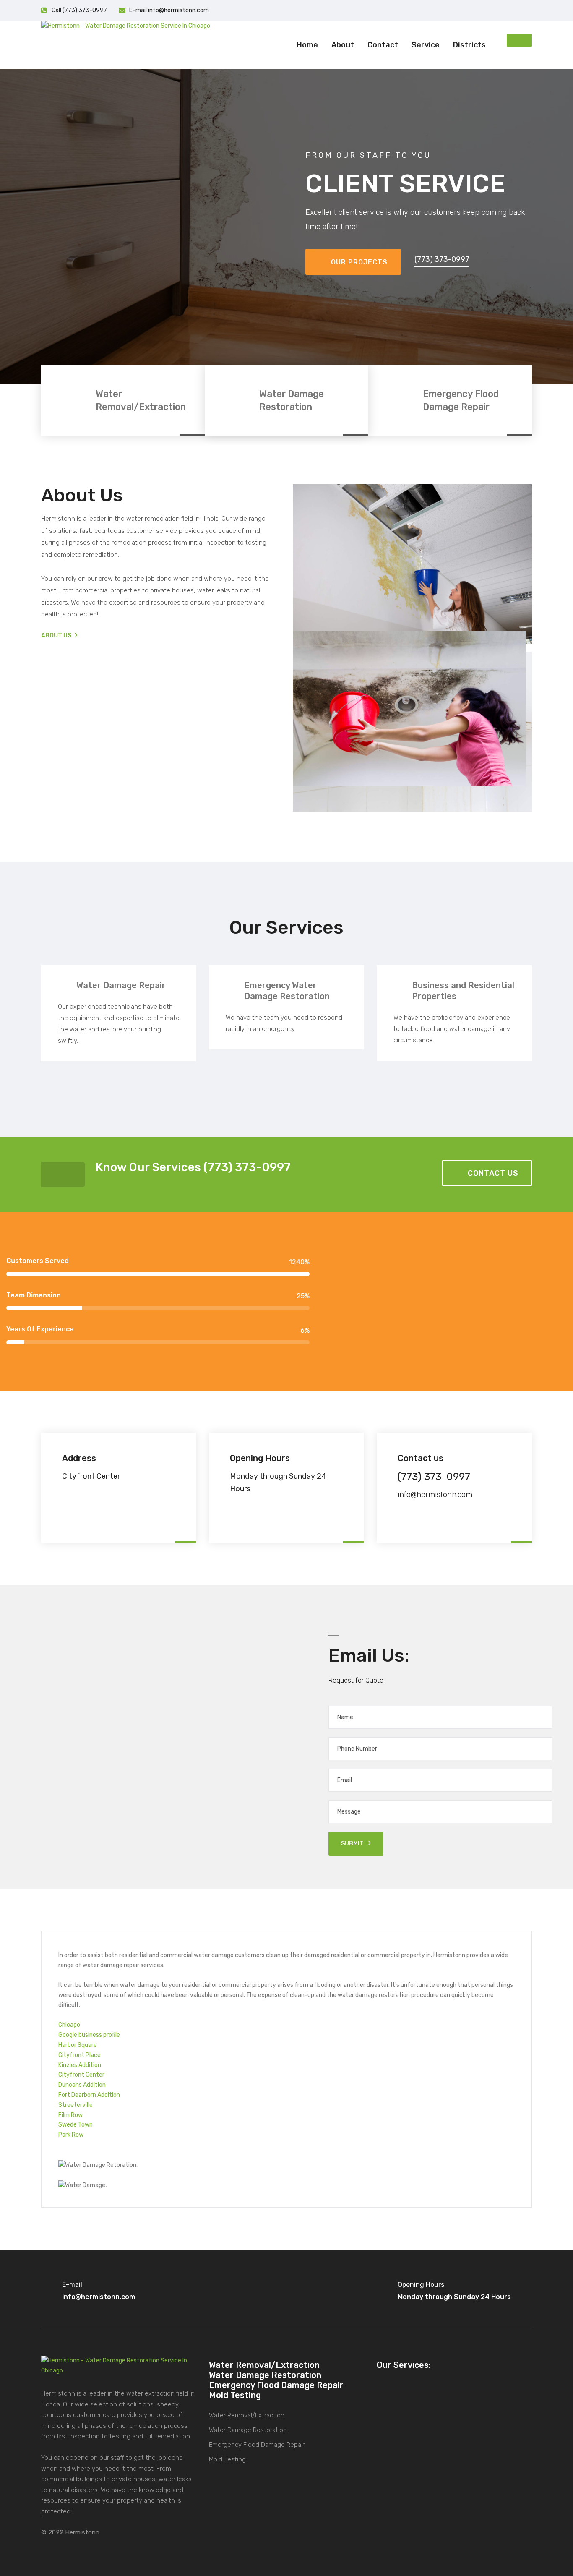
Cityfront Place (79, 2055)
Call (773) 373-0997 (79, 10)
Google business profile (89, 2035)
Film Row (70, 2115)
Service (426, 45)
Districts (469, 45)
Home (307, 45)
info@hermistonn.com (435, 1495)
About (343, 45)
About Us (57, 636)
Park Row (71, 2135)
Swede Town (76, 2125)
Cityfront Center (81, 2075)
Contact (383, 45)
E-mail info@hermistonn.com (169, 10)
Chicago (69, 2025)
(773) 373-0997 (442, 259)
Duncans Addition (82, 2085)
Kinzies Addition (80, 2065)
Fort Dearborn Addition (89, 2095)
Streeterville (76, 2105)
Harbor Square (78, 2045)
